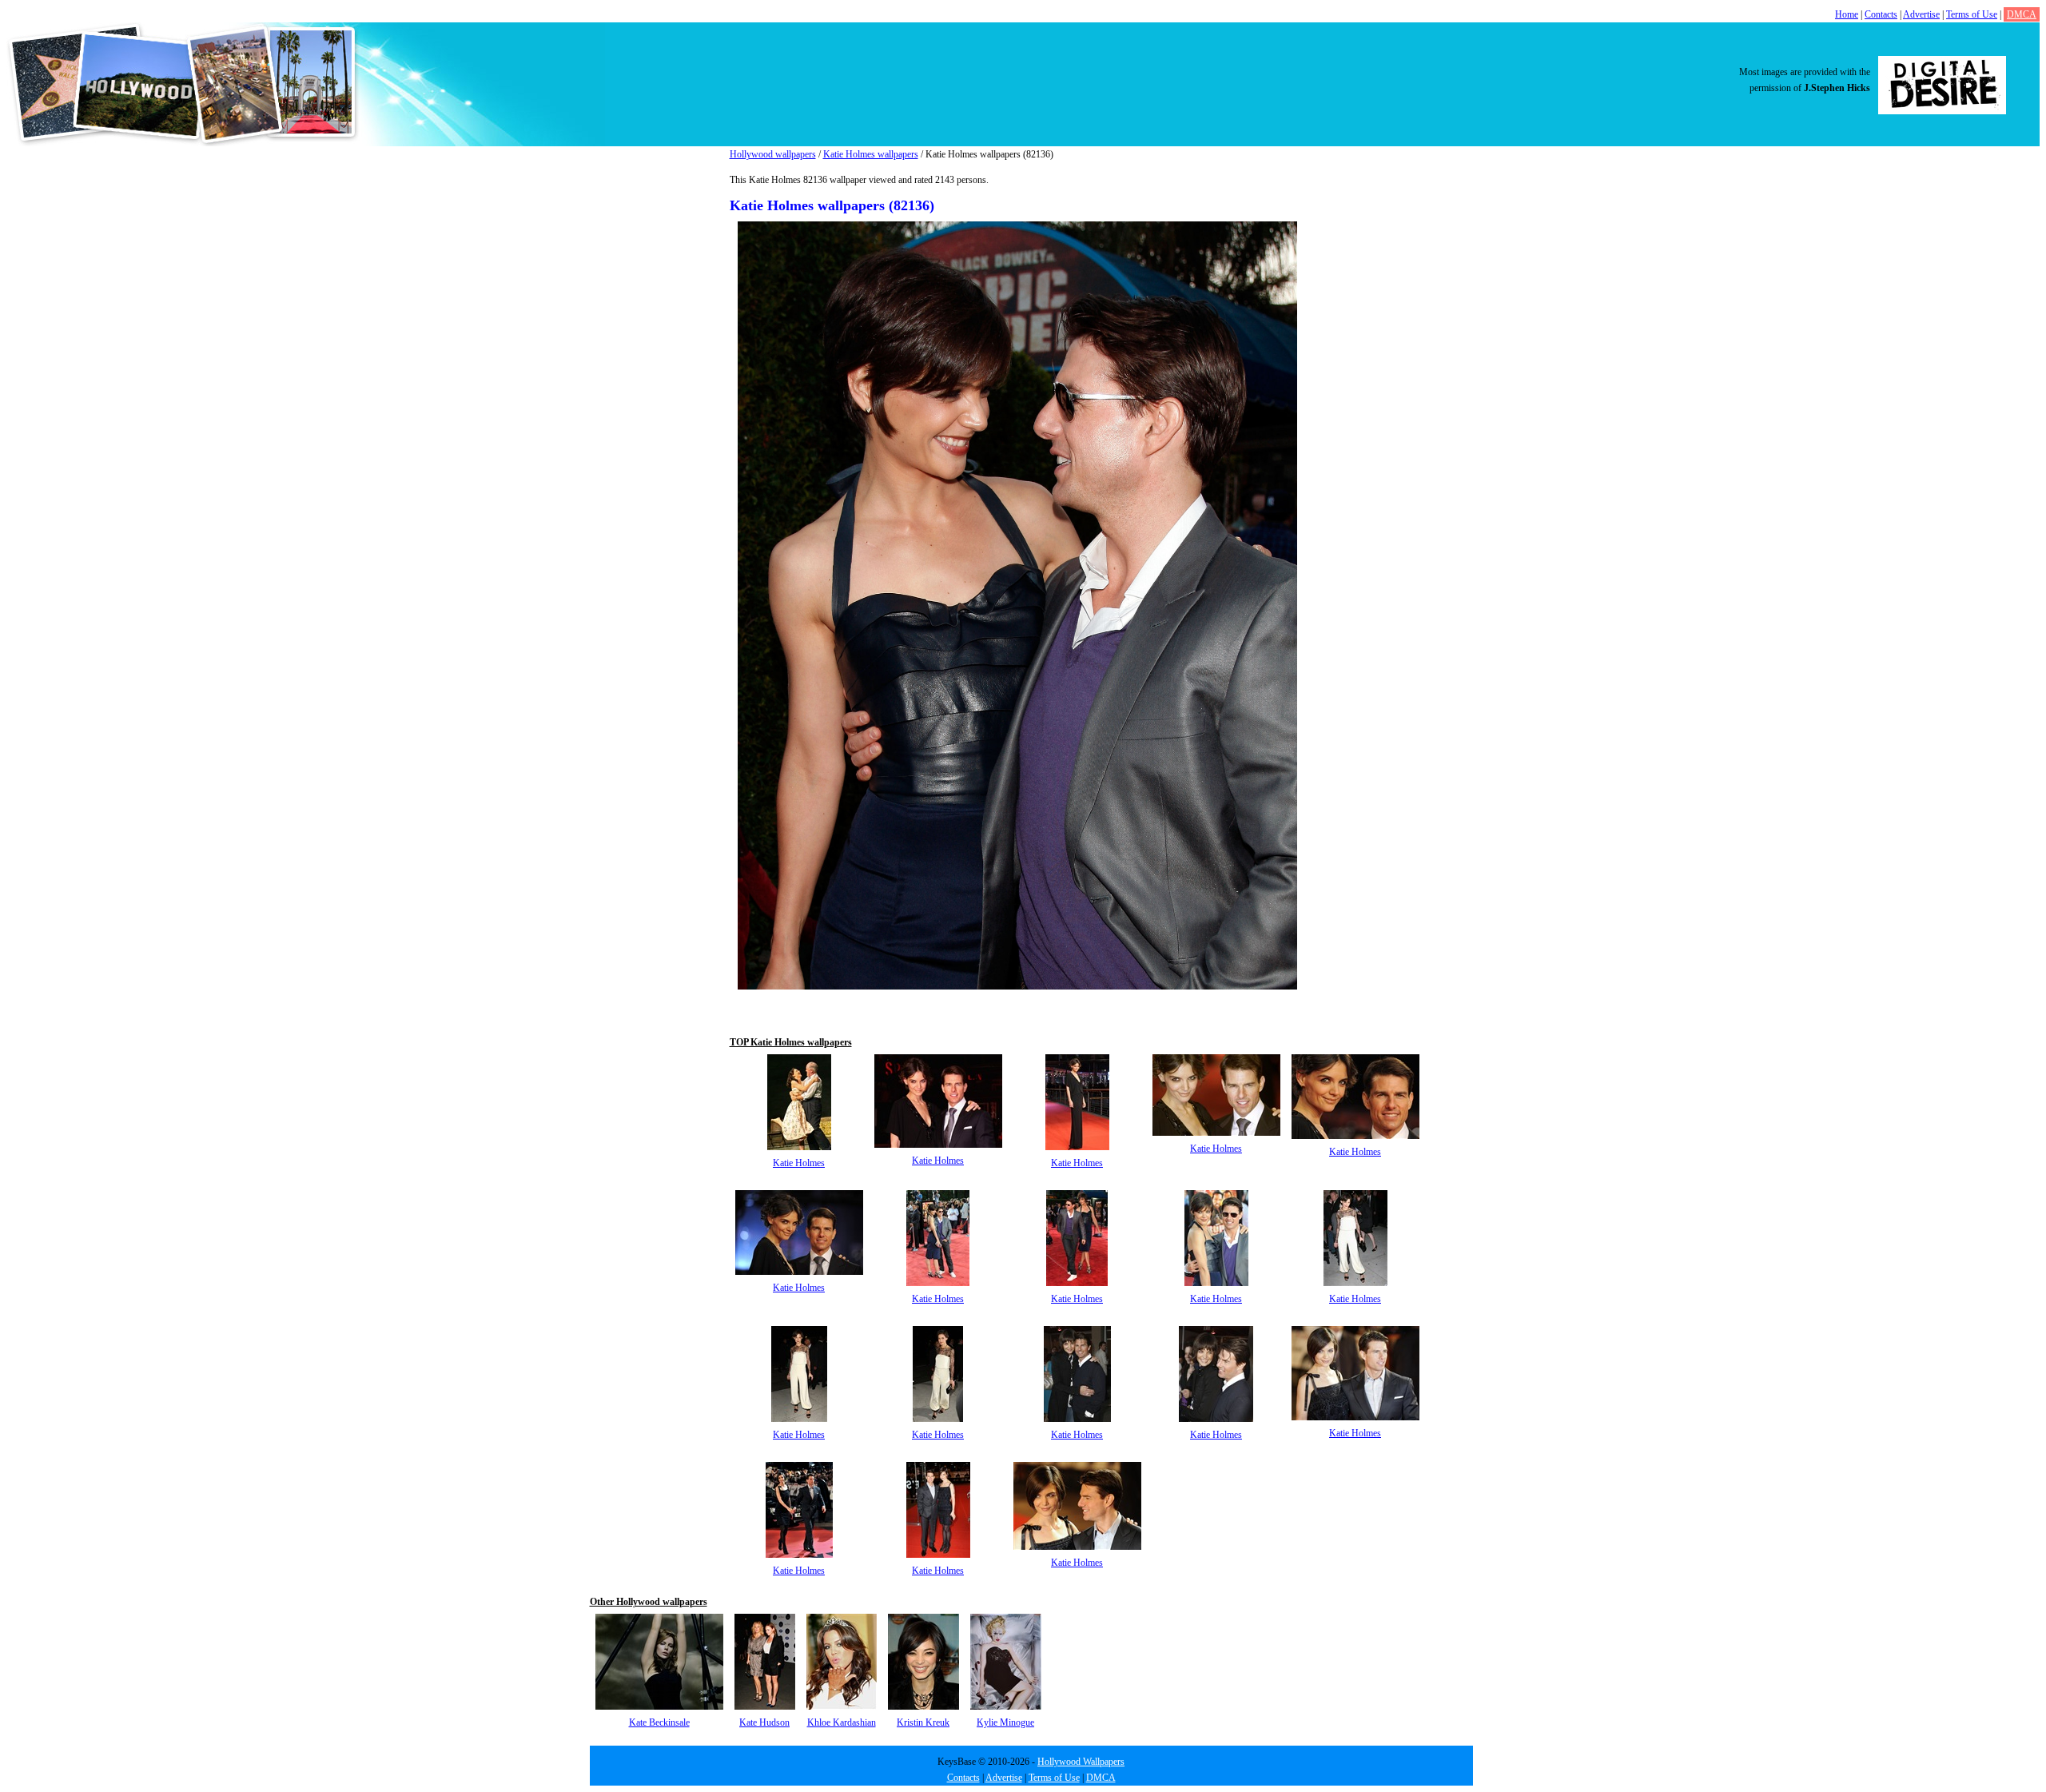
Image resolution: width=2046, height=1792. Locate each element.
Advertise (1921, 14)
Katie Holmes (799, 1163)
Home (1847, 14)
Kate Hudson (764, 1722)
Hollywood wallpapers (773, 154)
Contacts (1881, 14)
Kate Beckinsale (659, 1722)
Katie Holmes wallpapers (871, 154)
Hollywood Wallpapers (1081, 1762)
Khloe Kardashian (842, 1722)
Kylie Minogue (1005, 1722)
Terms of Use (1972, 14)
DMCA (2022, 14)
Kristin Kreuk (923, 1722)
